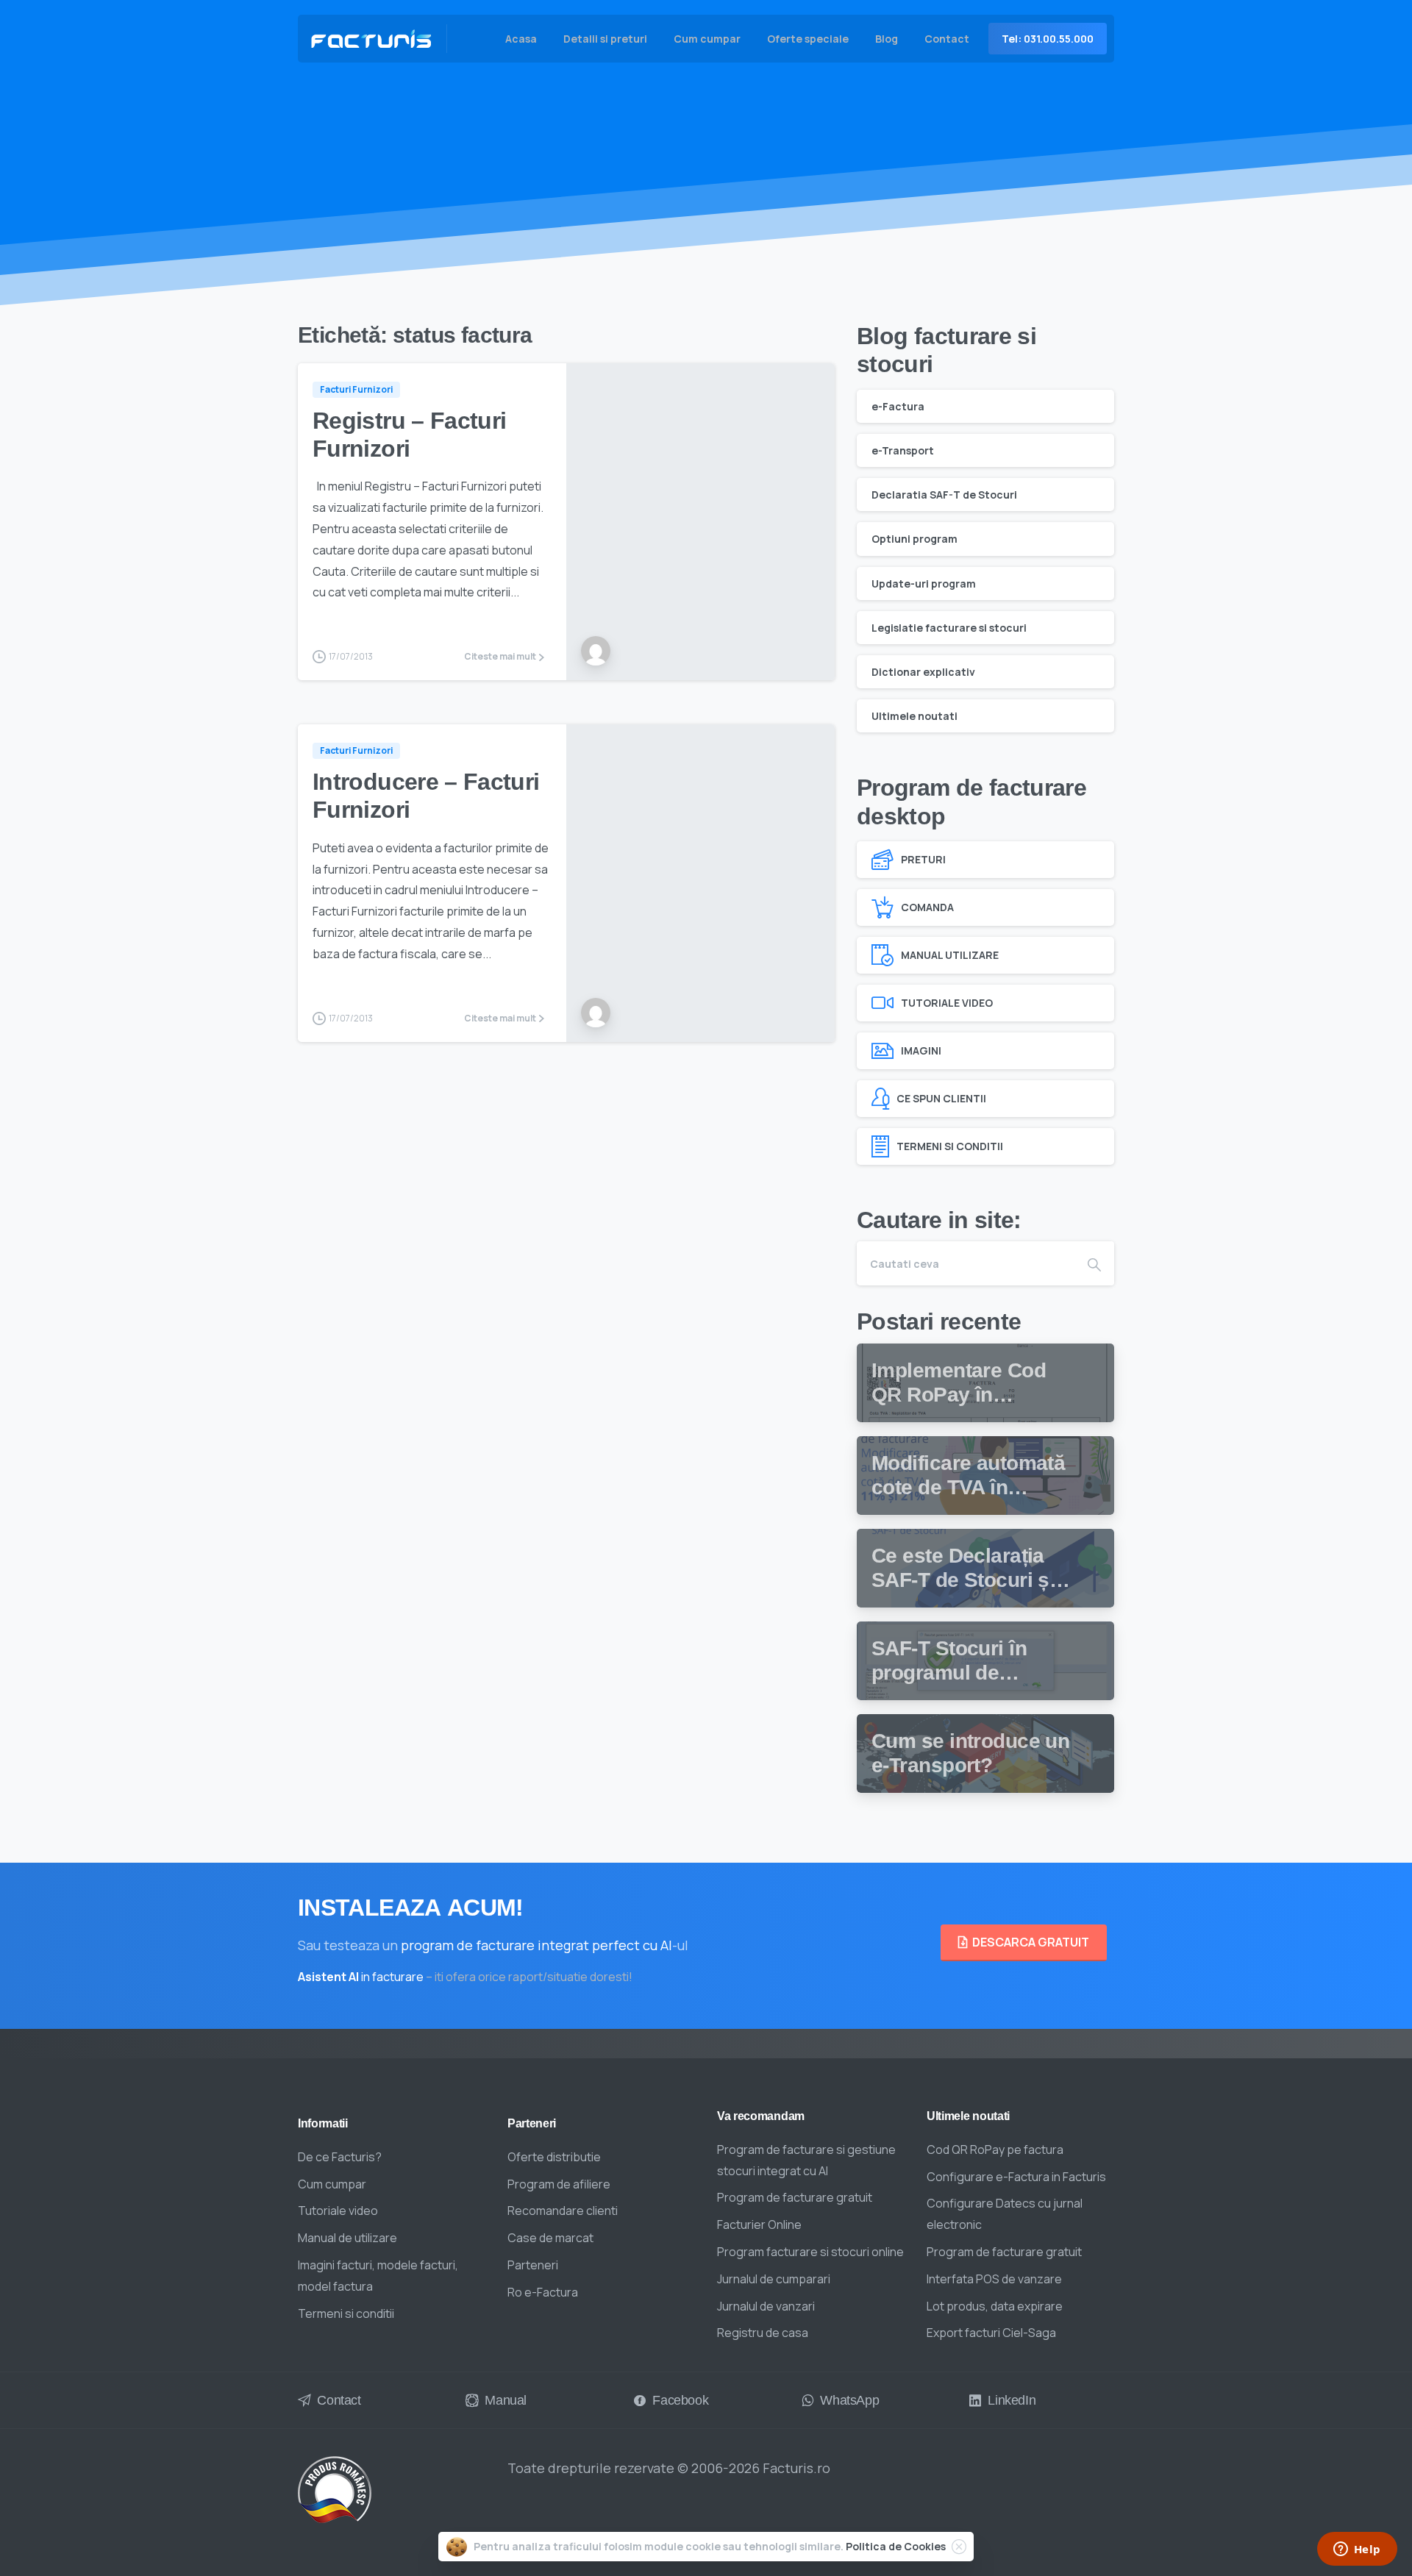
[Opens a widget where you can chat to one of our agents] (1357, 2550)
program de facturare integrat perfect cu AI (536, 1945)
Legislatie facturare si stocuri (949, 628)
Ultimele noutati (914, 716)
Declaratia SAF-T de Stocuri (944, 495)
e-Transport (903, 450)
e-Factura (898, 406)
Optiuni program (914, 539)
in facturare (361, 1977)
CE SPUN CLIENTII (941, 1098)
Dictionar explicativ (923, 672)
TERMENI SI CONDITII (950, 1146)
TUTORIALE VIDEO (947, 1003)
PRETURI (923, 859)
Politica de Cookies (896, 2546)
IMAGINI (921, 1050)
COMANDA (927, 907)
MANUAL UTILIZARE (950, 955)
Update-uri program (924, 583)
